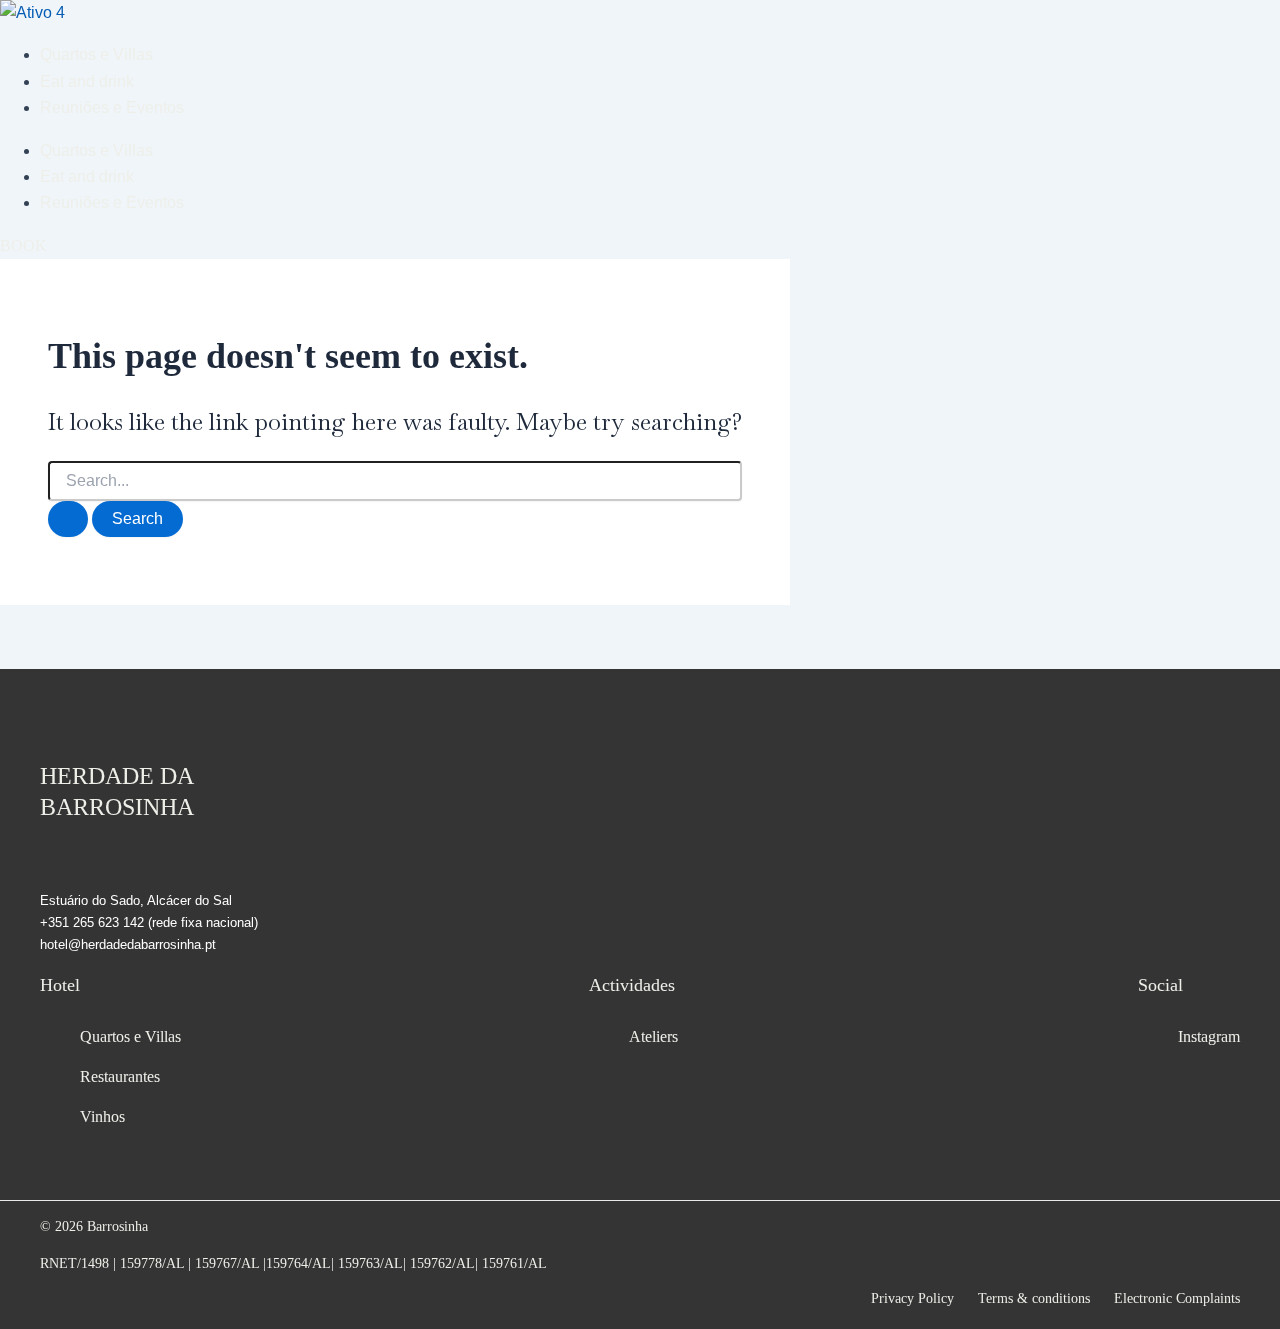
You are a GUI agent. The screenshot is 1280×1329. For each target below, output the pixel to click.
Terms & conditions (1034, 1298)
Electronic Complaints (1177, 1298)
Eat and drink (87, 81)
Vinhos (102, 1116)
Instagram (1209, 1036)
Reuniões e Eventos (112, 107)
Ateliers (653, 1036)
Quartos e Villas (96, 54)
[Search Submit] (68, 519)
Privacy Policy (912, 1298)
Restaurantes (120, 1076)
